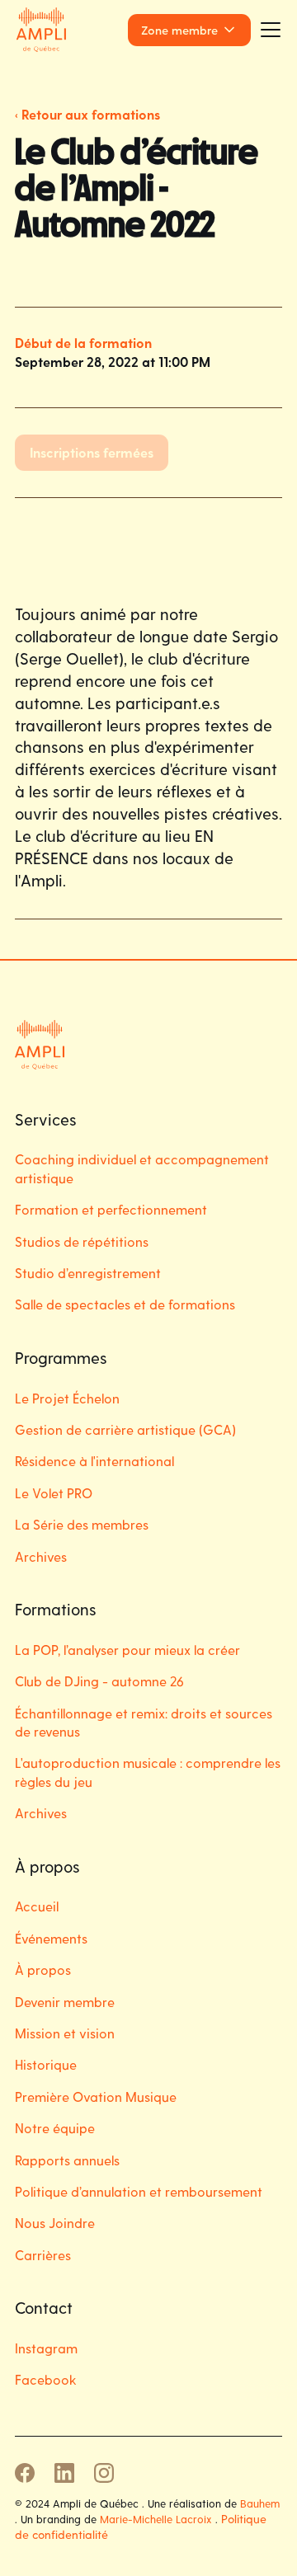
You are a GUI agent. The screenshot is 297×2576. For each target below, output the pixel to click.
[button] (189, 30)
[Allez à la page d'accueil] (56, 1045)
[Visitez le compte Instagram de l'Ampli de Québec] (104, 2473)
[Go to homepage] (41, 29)
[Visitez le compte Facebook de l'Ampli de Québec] (25, 2473)
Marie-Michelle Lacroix (156, 2519)
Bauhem (260, 2503)
